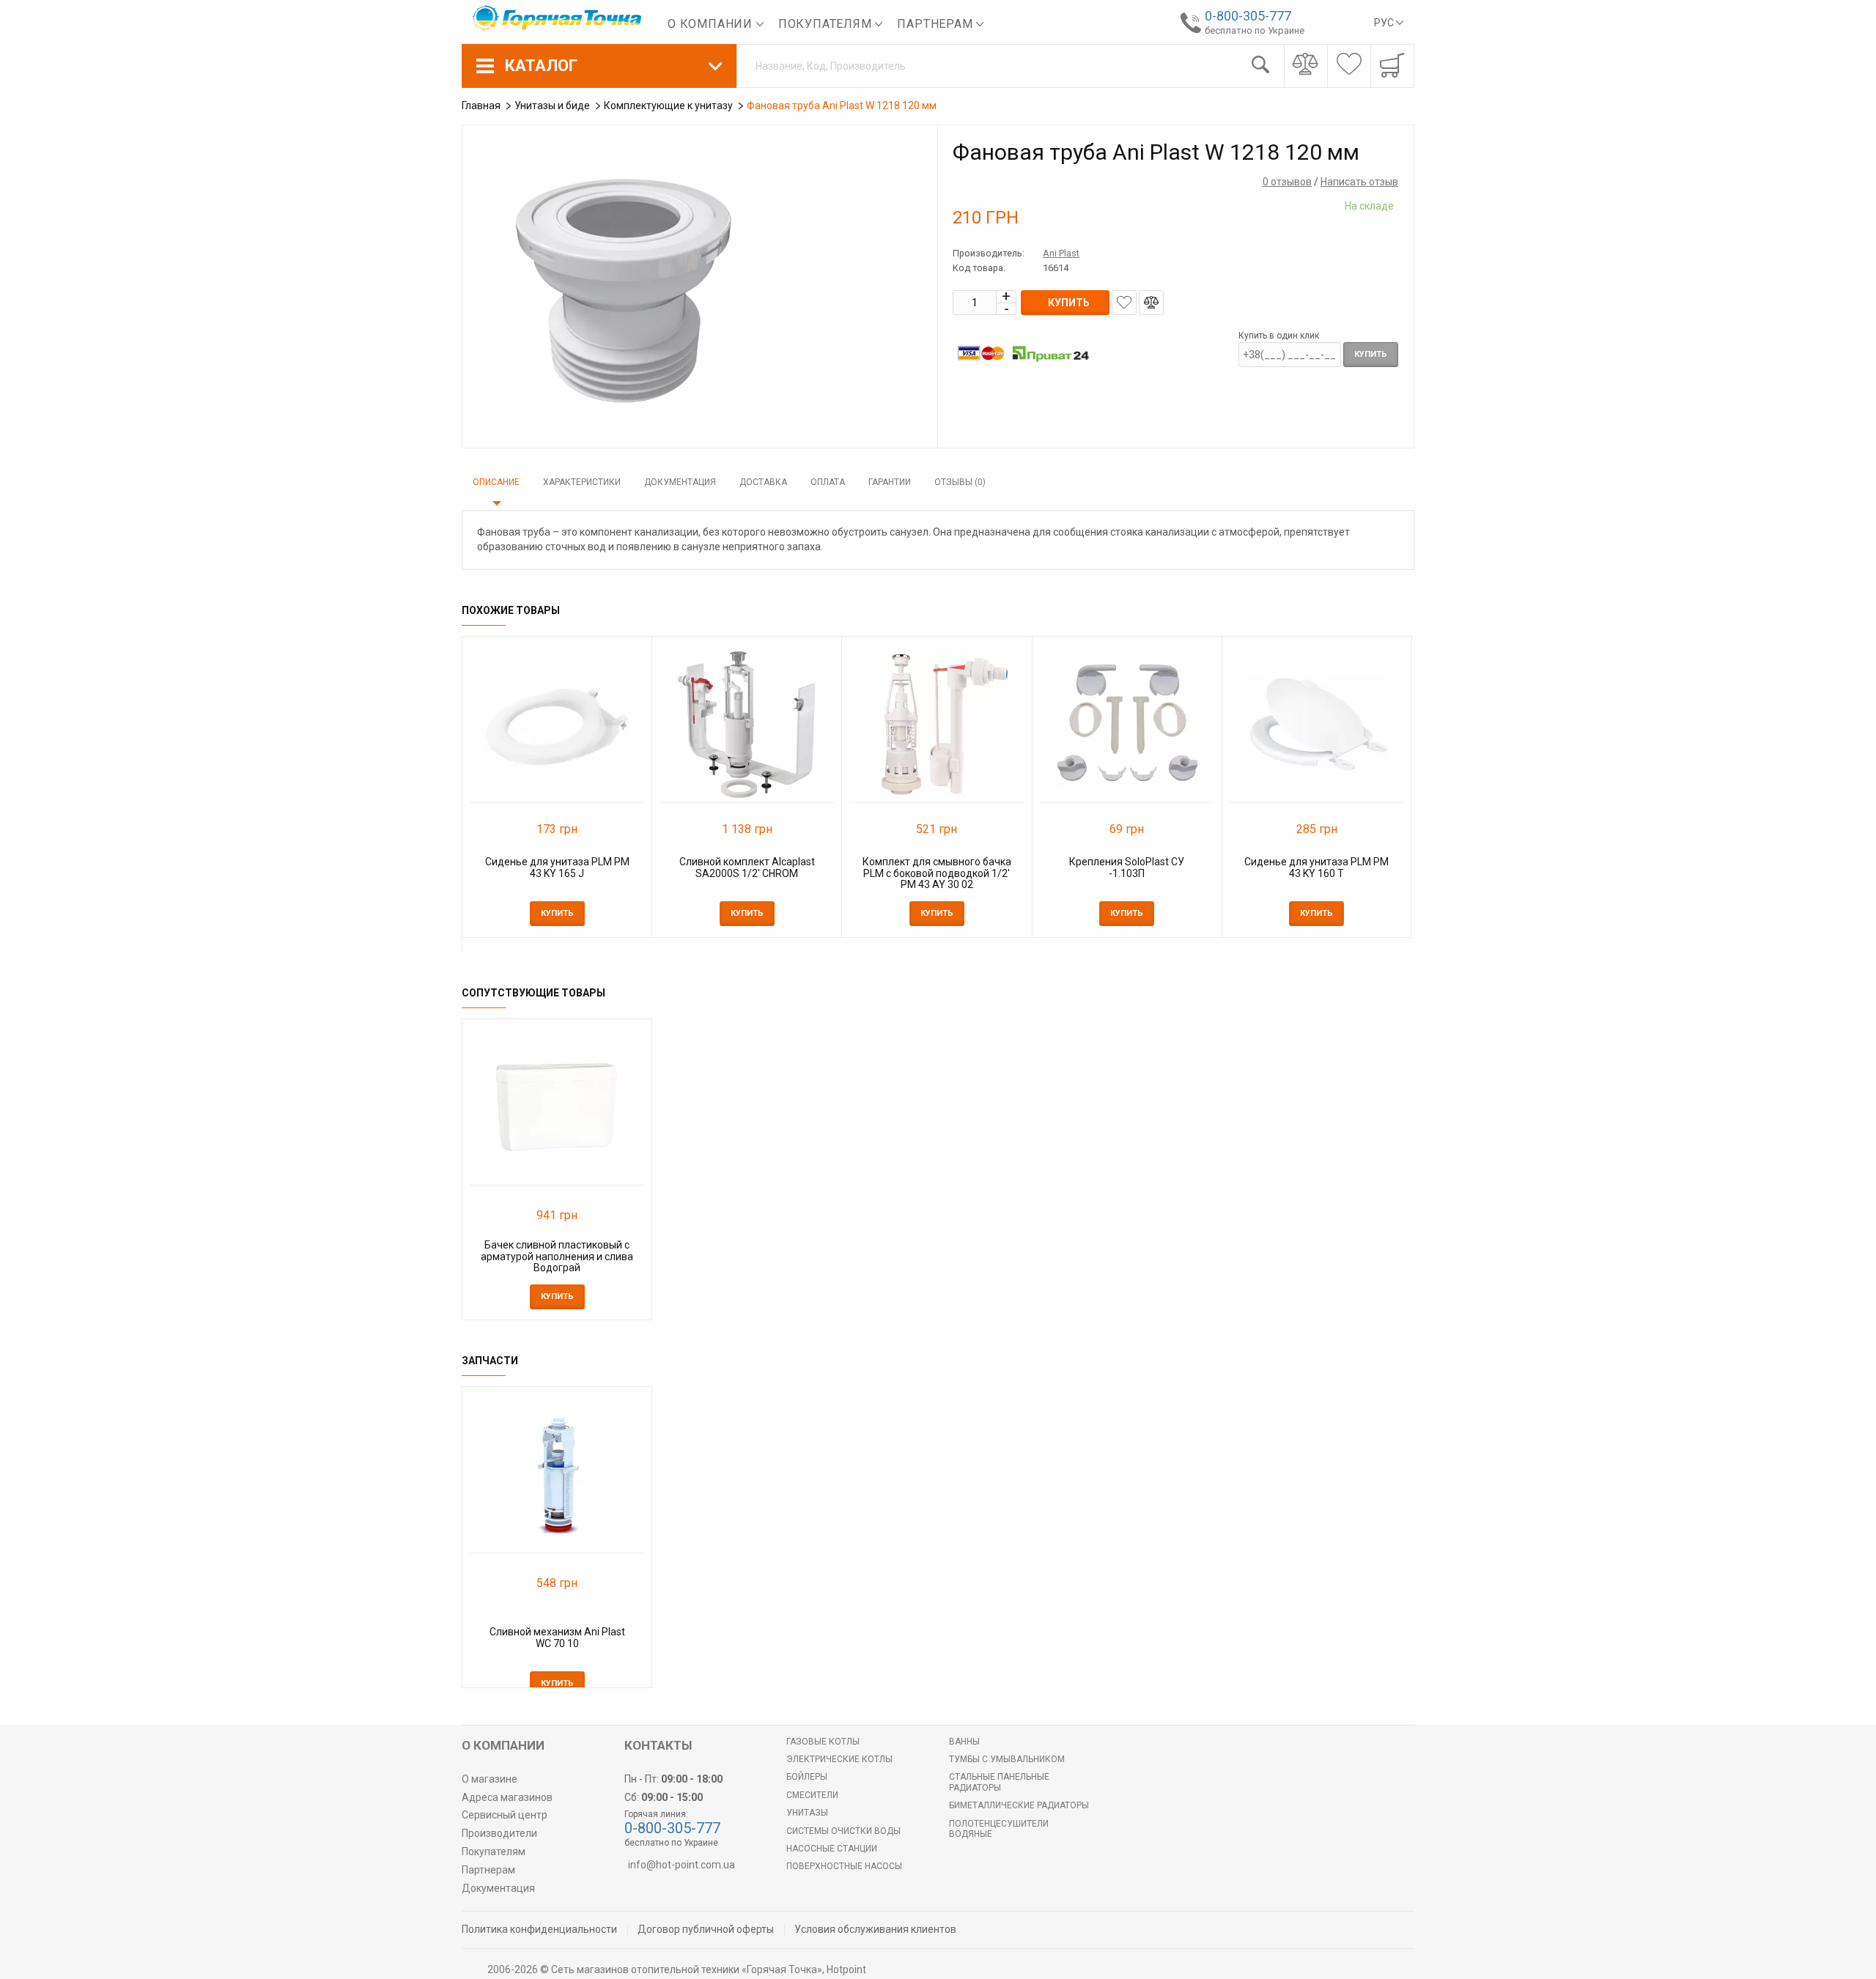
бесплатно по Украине (1255, 30)
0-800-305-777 (1248, 16)
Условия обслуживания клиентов (875, 1929)
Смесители (812, 1795)
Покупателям (827, 24)
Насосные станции (832, 1849)
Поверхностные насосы (844, 1866)
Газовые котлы (823, 1742)
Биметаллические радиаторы (1019, 1805)
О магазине (490, 1779)
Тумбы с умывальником (1007, 1759)
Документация (680, 482)
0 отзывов (1287, 182)
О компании (712, 24)
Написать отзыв (1359, 182)
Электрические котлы (839, 1759)
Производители (499, 1833)
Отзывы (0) (960, 482)
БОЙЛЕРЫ (807, 1777)
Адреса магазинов (507, 1797)
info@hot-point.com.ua (682, 1865)
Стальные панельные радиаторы (999, 1782)
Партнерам (937, 24)
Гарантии (890, 482)
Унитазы (807, 1813)
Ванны (964, 1742)
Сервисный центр (505, 1815)
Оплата (828, 482)
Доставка (763, 482)
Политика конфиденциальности (539, 1929)
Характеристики (582, 482)
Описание (496, 482)
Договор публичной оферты (706, 1929)
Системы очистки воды (843, 1831)
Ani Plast (1061, 253)
